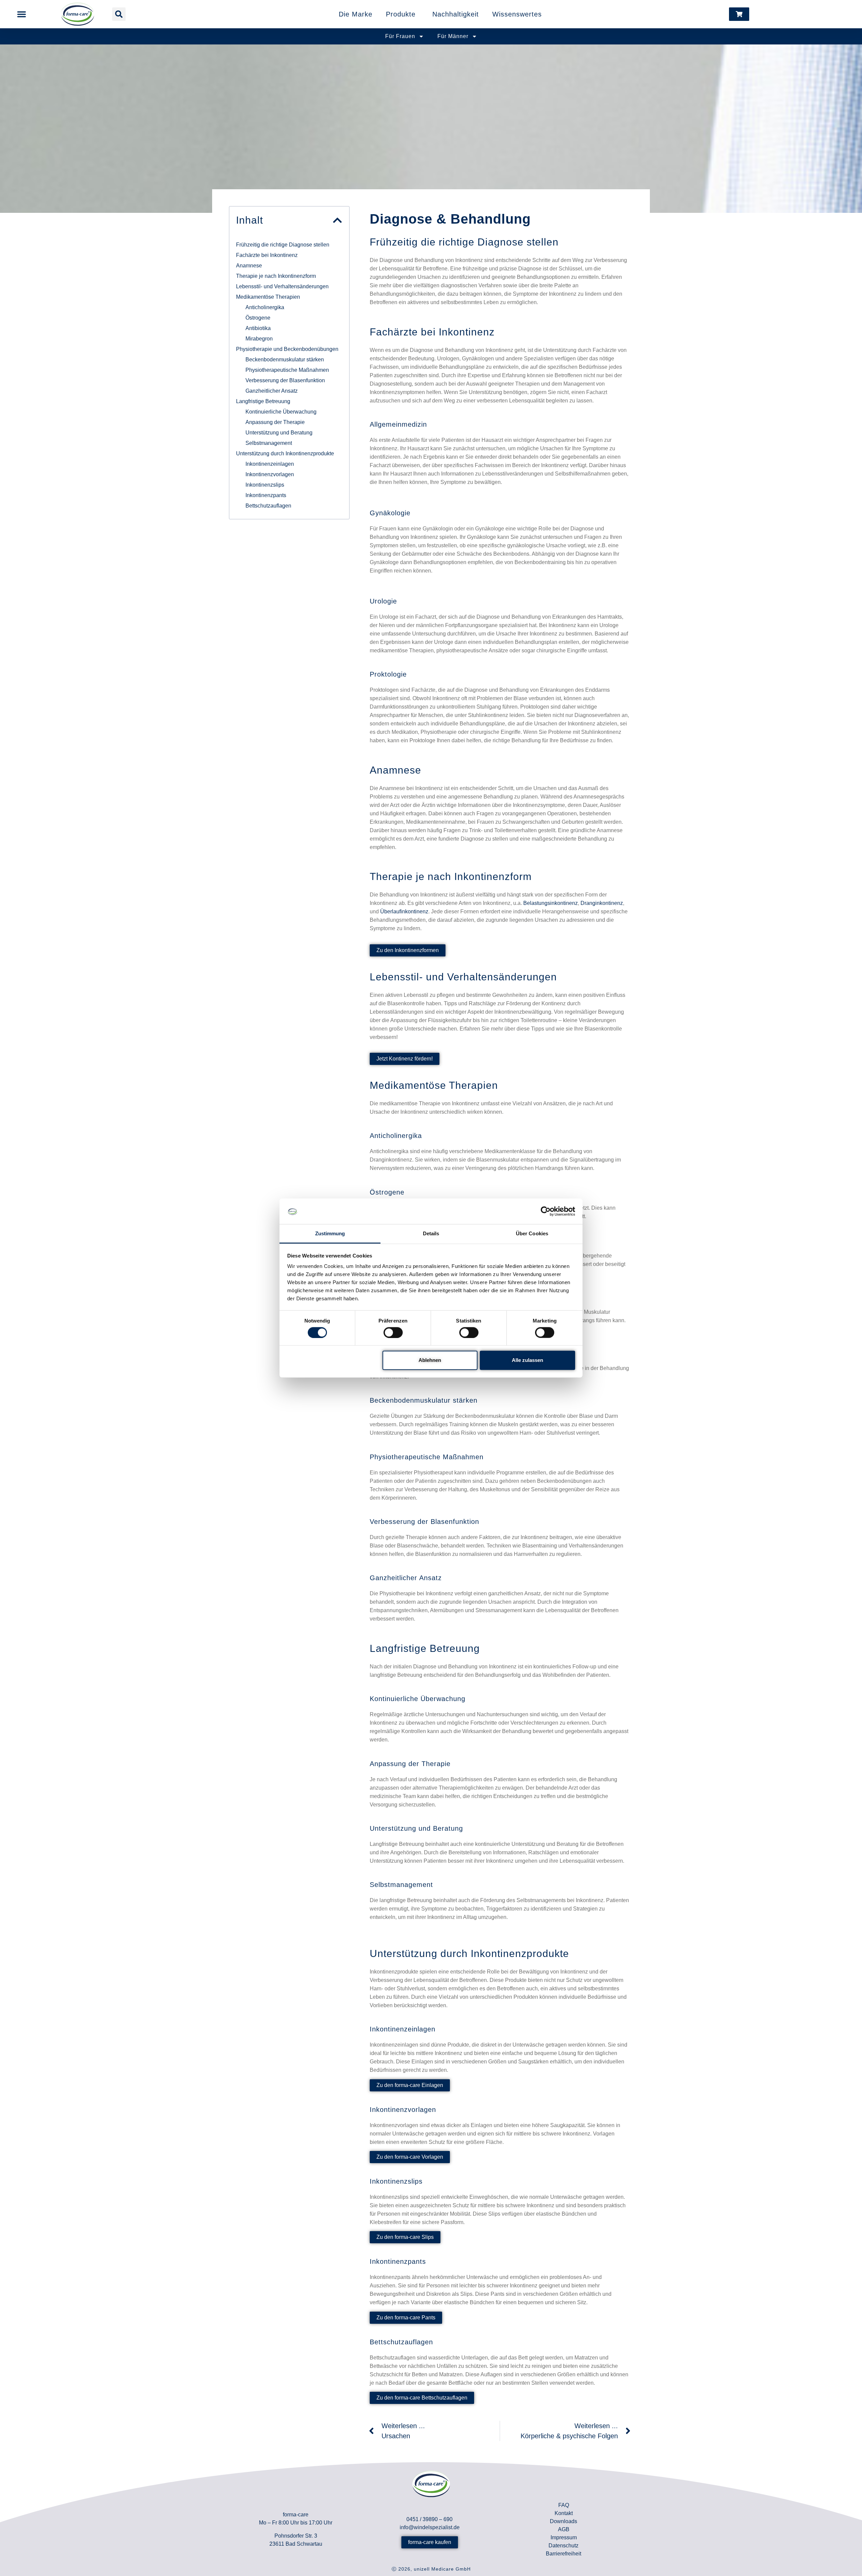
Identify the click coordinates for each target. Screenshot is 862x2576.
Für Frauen (400, 36)
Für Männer (453, 36)
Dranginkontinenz (602, 903)
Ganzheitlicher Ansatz (272, 391)
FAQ (564, 2505)
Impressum (564, 2537)
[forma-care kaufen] (739, 14)
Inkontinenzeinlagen (270, 464)
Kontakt (564, 2513)
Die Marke (356, 14)
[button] (22, 14)
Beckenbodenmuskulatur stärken (285, 360)
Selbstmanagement (269, 443)
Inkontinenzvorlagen (270, 474)
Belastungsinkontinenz (551, 903)
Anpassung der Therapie (275, 422)
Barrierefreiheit (563, 2554)
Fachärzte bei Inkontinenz (267, 255)
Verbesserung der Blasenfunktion (285, 380)
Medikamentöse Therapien (268, 297)
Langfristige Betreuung (263, 401)
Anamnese (249, 266)
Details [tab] (431, 1233)
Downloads (563, 2521)
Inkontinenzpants (266, 495)
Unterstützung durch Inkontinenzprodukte (285, 453)
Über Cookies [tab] (532, 1233)
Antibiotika (258, 328)
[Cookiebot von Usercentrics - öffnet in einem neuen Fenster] (546, 1211)
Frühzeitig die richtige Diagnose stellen (283, 245)
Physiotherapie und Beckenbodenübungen (287, 349)
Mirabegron (259, 339)
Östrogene (258, 318)
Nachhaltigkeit (456, 14)
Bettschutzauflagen (268, 506)
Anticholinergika (265, 307)
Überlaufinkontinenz (404, 911)
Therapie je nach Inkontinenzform (276, 276)
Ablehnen (430, 1360)
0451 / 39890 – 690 (429, 2519)
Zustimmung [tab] (330, 1233)
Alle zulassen (527, 1360)
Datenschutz (563, 2546)
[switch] (393, 1332)
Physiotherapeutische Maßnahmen (287, 370)
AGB (564, 2529)
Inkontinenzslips (265, 485)
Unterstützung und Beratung (279, 433)
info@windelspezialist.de (430, 2527)
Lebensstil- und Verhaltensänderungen (282, 286)
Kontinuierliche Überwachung (281, 412)
